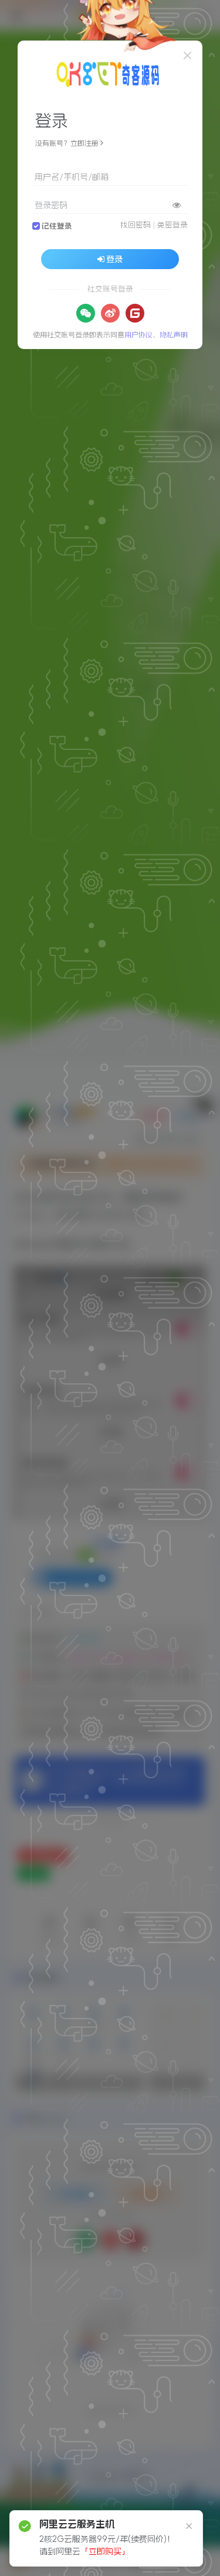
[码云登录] (135, 313)
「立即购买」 (105, 2551)
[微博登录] (110, 313)
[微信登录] (86, 313)
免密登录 (172, 225)
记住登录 (57, 226)
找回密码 (136, 225)
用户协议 (138, 335)
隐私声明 (174, 335)
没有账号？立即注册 (67, 143)
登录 (114, 259)
